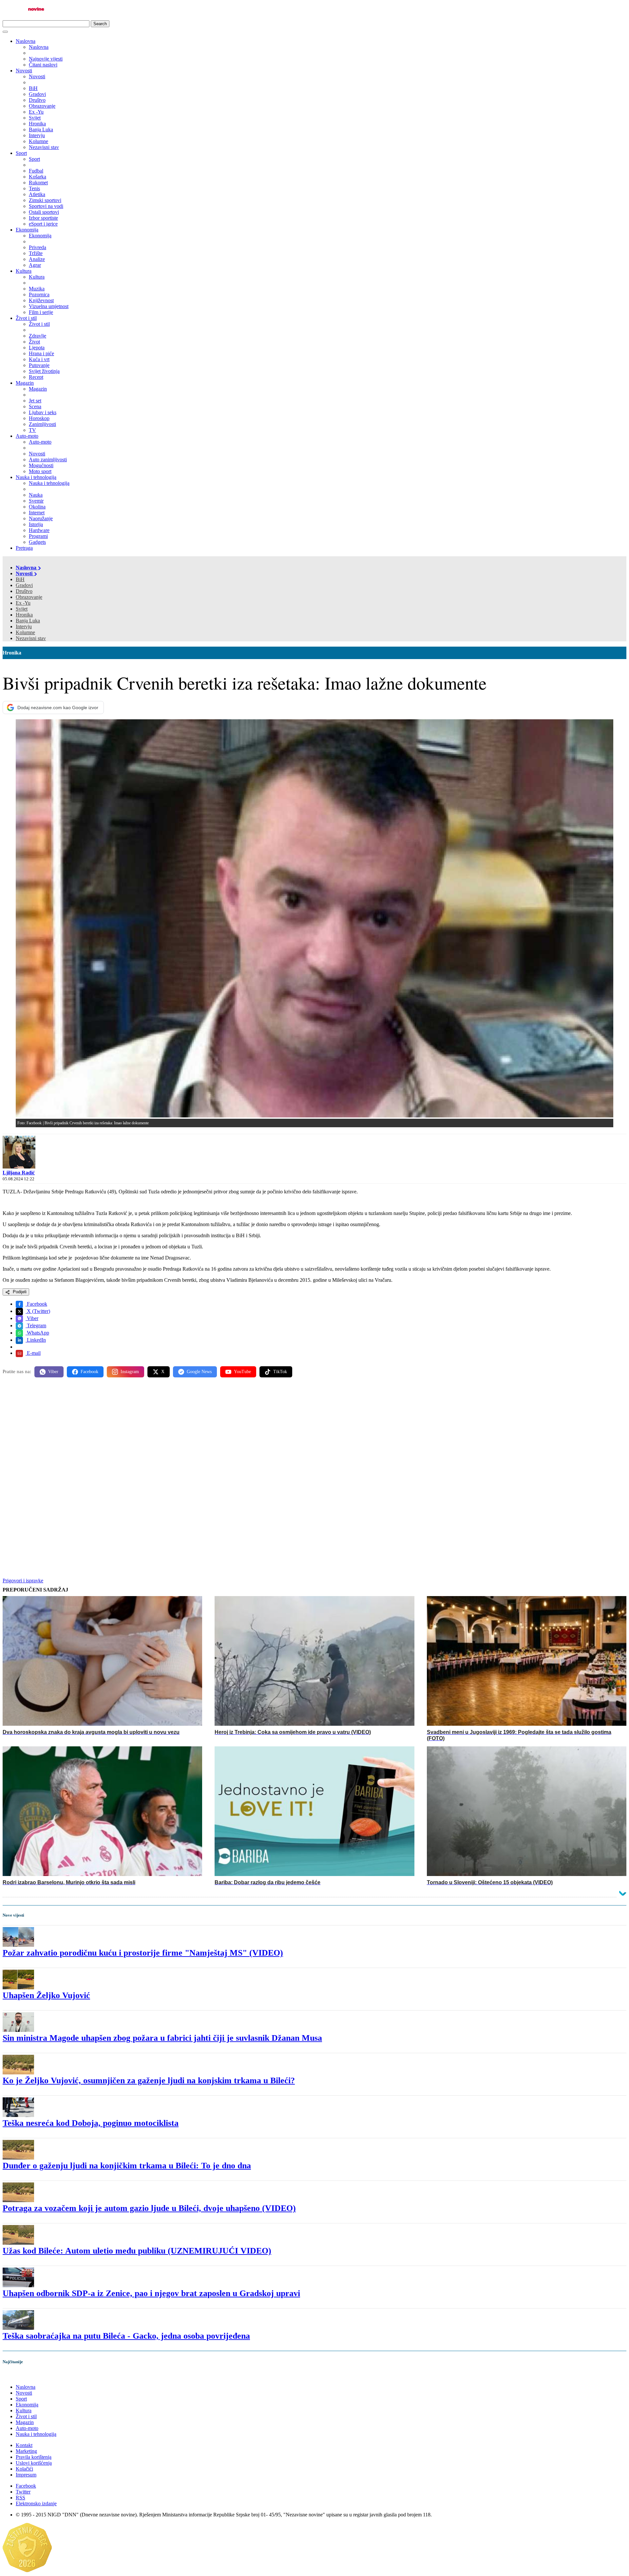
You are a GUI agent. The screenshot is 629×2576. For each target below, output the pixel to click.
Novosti (24, 71)
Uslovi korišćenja (34, 2463)
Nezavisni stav (31, 638)
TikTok (280, 1372)
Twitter (23, 2492)
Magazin (25, 383)
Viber (32, 1318)
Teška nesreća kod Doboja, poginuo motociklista (91, 2123)
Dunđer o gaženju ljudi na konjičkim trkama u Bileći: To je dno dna (127, 2166)
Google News (199, 1372)
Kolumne (25, 632)
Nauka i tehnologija (36, 477)
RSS (20, 2498)
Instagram (130, 1372)
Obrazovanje (29, 597)
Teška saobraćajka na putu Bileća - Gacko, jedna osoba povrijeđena (126, 2336)
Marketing (26, 2451)
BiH (20, 579)
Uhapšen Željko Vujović (46, 1995)
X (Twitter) (38, 1311)
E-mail (33, 1353)
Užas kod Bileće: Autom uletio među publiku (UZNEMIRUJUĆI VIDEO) (137, 2251)
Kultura (24, 271)
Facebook (36, 1304)
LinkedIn (36, 1340)
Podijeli (19, 1292)
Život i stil (26, 318)
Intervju (24, 626)
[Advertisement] (199, 1434)
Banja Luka (28, 621)
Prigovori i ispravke (23, 1581)
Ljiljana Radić (19, 1173)
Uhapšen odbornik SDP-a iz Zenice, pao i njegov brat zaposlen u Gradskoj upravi (151, 2293)
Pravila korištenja (34, 2457)
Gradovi (24, 585)
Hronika (24, 615)
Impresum (26, 2475)
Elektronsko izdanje (36, 2503)
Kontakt (24, 2445)
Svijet (22, 609)
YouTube (242, 1372)
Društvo (24, 591)
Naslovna (26, 41)
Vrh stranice (22, 2375)
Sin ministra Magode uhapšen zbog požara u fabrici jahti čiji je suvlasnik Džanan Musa (162, 2038)
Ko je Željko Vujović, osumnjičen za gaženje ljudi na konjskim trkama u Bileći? (149, 2080)
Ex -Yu (23, 603)
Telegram (36, 1325)
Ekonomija (27, 230)
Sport (21, 153)
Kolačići (24, 2469)
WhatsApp (37, 1333)
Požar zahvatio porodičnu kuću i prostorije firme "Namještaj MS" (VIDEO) (143, 1953)
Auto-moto (27, 436)
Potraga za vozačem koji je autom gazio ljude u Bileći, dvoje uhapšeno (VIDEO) (149, 2208)
